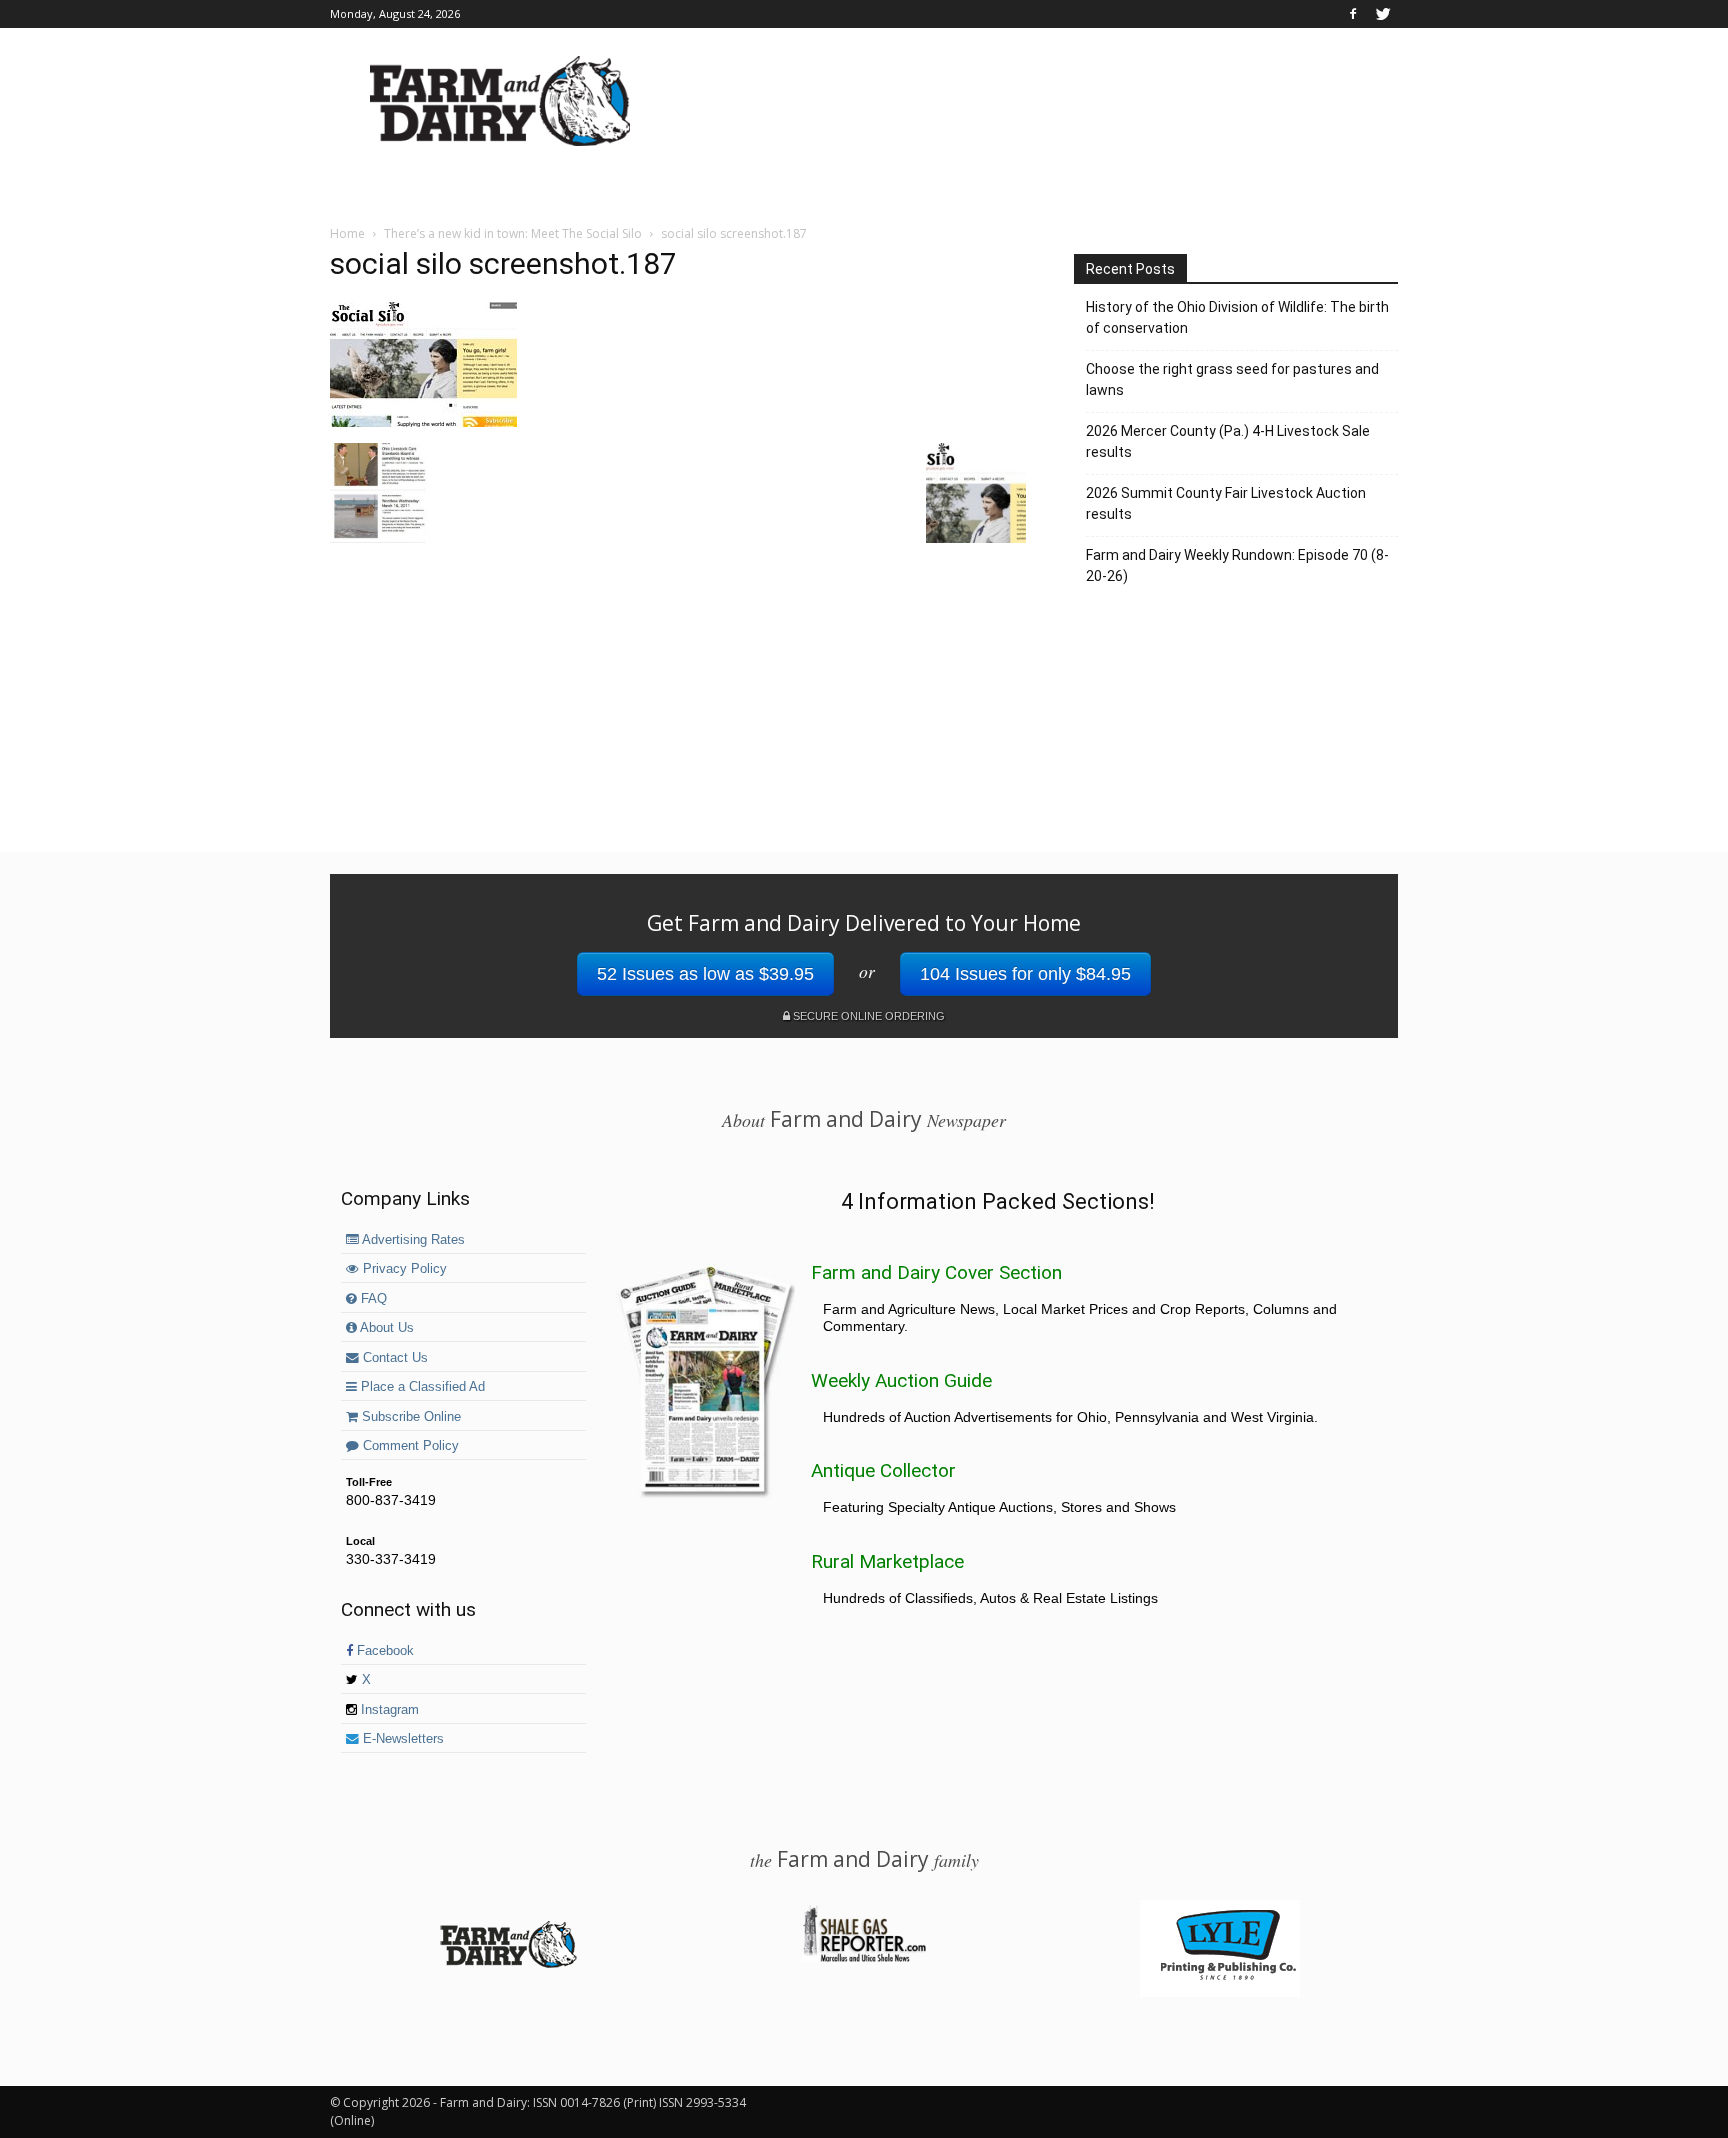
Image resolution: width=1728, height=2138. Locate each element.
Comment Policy (409, 1446)
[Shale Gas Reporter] (864, 1959)
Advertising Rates (412, 1240)
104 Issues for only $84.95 (1025, 974)
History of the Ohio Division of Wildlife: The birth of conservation (1237, 317)
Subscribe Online (409, 1417)
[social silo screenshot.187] (423, 422)
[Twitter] (1383, 14)
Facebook (383, 1651)
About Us (385, 1328)
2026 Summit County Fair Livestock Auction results (1226, 503)
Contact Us (393, 1358)
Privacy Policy (403, 1269)
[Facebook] (1353, 14)
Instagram (388, 1710)
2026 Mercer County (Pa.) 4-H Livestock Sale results (1228, 441)
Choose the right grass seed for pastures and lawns (1232, 379)
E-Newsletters (401, 1739)
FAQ (372, 1299)
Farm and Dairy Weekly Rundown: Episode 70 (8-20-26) (1237, 565)
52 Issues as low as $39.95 (705, 974)
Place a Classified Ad (421, 1387)
